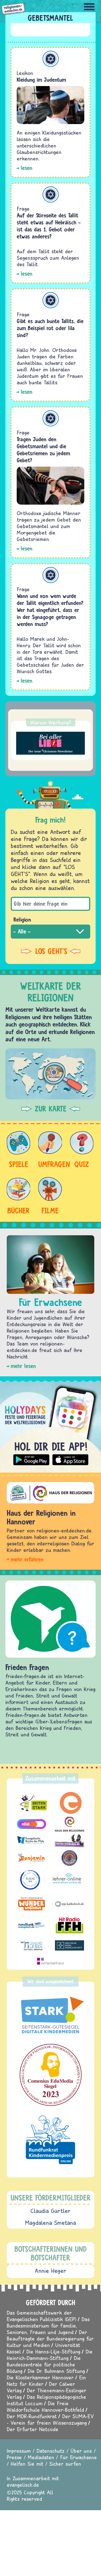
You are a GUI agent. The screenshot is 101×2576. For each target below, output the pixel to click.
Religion (22, 920)
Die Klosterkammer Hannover (40, 2377)
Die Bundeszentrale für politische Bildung (44, 2364)
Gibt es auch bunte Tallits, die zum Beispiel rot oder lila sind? (50, 328)
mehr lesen (23, 1366)
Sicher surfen (65, 2464)
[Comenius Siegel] (50, 2075)
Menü (89, 7)
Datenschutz (51, 2451)
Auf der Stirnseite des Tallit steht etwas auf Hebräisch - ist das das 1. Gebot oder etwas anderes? (49, 226)
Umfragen (50, 1164)
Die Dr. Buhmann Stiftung (56, 2371)
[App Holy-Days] (50, 1425)
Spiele (19, 1164)
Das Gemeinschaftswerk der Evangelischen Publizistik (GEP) (41, 2316)
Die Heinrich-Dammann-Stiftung (50, 2355)
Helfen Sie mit (27, 2464)
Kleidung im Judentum (41, 80)
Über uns (81, 2451)
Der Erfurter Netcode (33, 2429)
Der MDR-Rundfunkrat (32, 2416)
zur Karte (51, 1109)
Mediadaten (41, 2457)
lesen (27, 168)
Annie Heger (50, 2271)
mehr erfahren (27, 1559)
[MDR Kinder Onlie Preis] (50, 2140)
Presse (14, 2457)
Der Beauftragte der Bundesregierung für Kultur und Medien (50, 2339)
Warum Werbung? (51, 722)
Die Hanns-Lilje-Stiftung (53, 2351)
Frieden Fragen (27, 1667)
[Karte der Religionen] (50, 1074)
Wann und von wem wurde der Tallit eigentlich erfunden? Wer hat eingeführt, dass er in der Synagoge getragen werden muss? (50, 610)
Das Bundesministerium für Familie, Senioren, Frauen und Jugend (48, 2326)
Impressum (19, 2451)
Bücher (19, 1210)
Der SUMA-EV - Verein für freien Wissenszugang (50, 2419)
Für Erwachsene (79, 2457)
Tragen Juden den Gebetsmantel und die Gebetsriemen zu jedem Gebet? (43, 450)
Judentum (51, 59)
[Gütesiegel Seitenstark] (50, 2015)
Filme (50, 1210)
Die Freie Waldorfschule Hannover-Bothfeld (45, 2406)
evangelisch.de (23, 2485)
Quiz (82, 1164)
